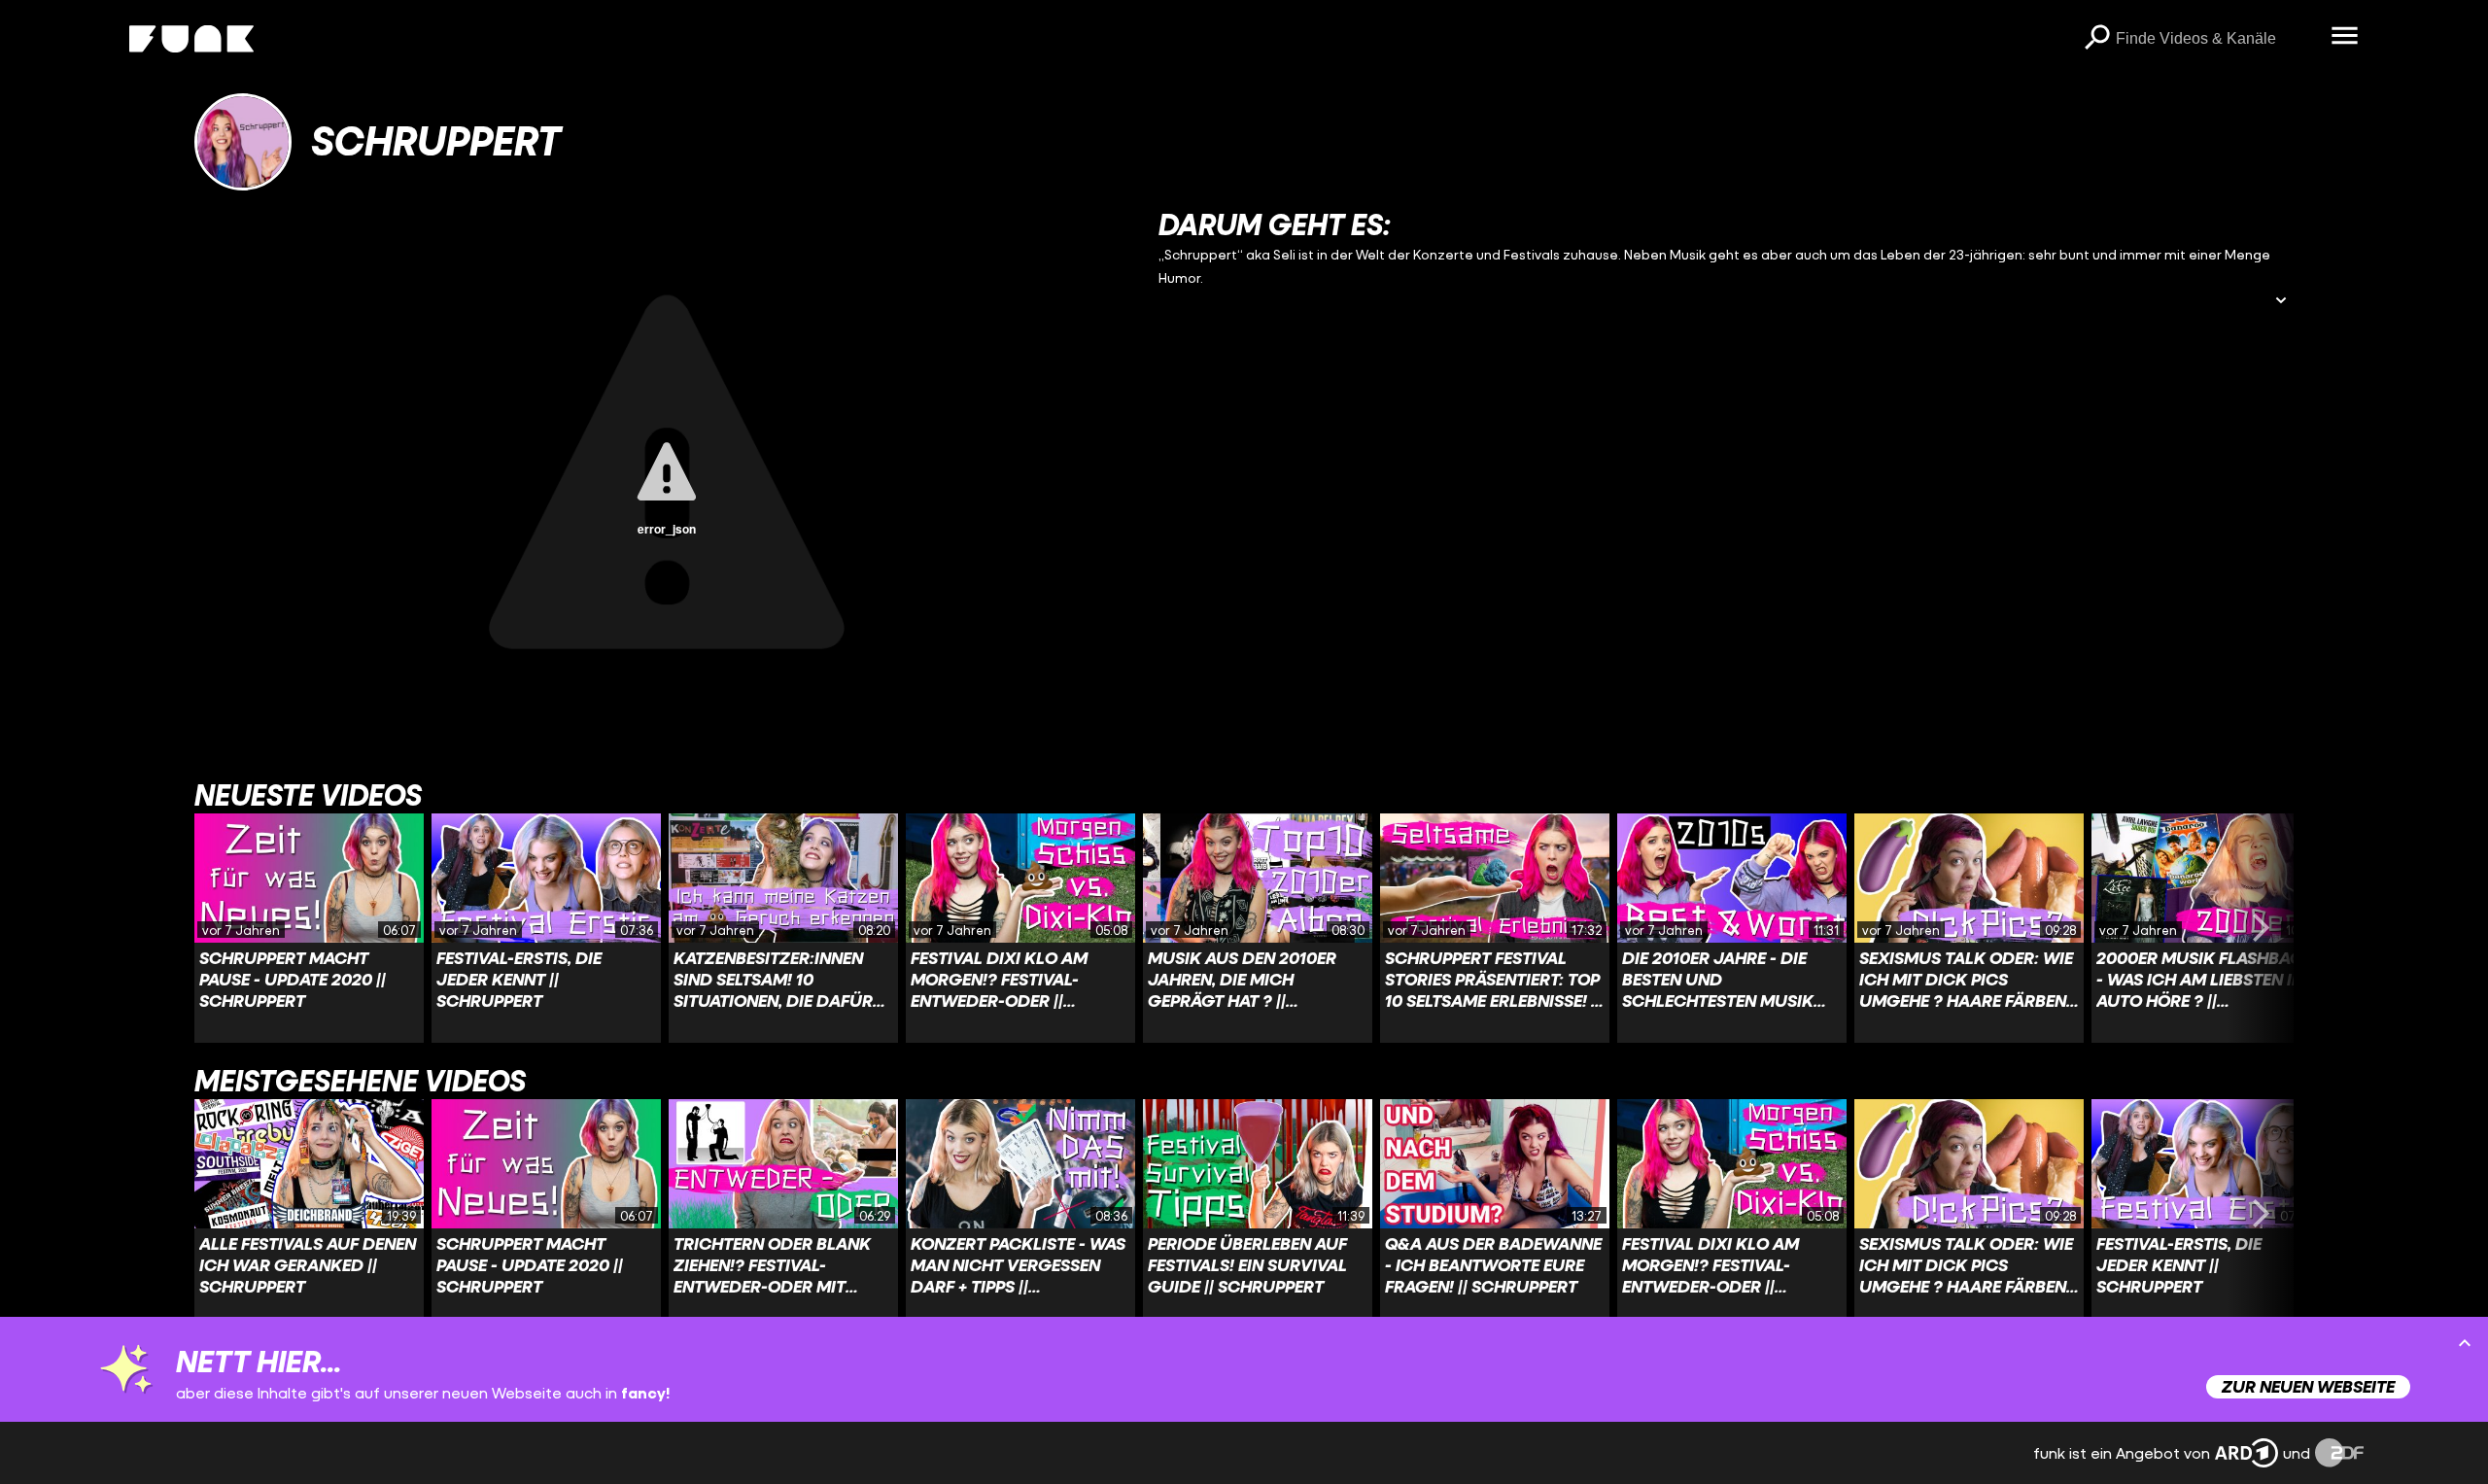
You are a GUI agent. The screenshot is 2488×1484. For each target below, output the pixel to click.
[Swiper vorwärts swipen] (2261, 928)
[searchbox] (2216, 39)
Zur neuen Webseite (2308, 1386)
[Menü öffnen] (2344, 37)
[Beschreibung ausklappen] (2281, 302)
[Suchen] (2096, 39)
